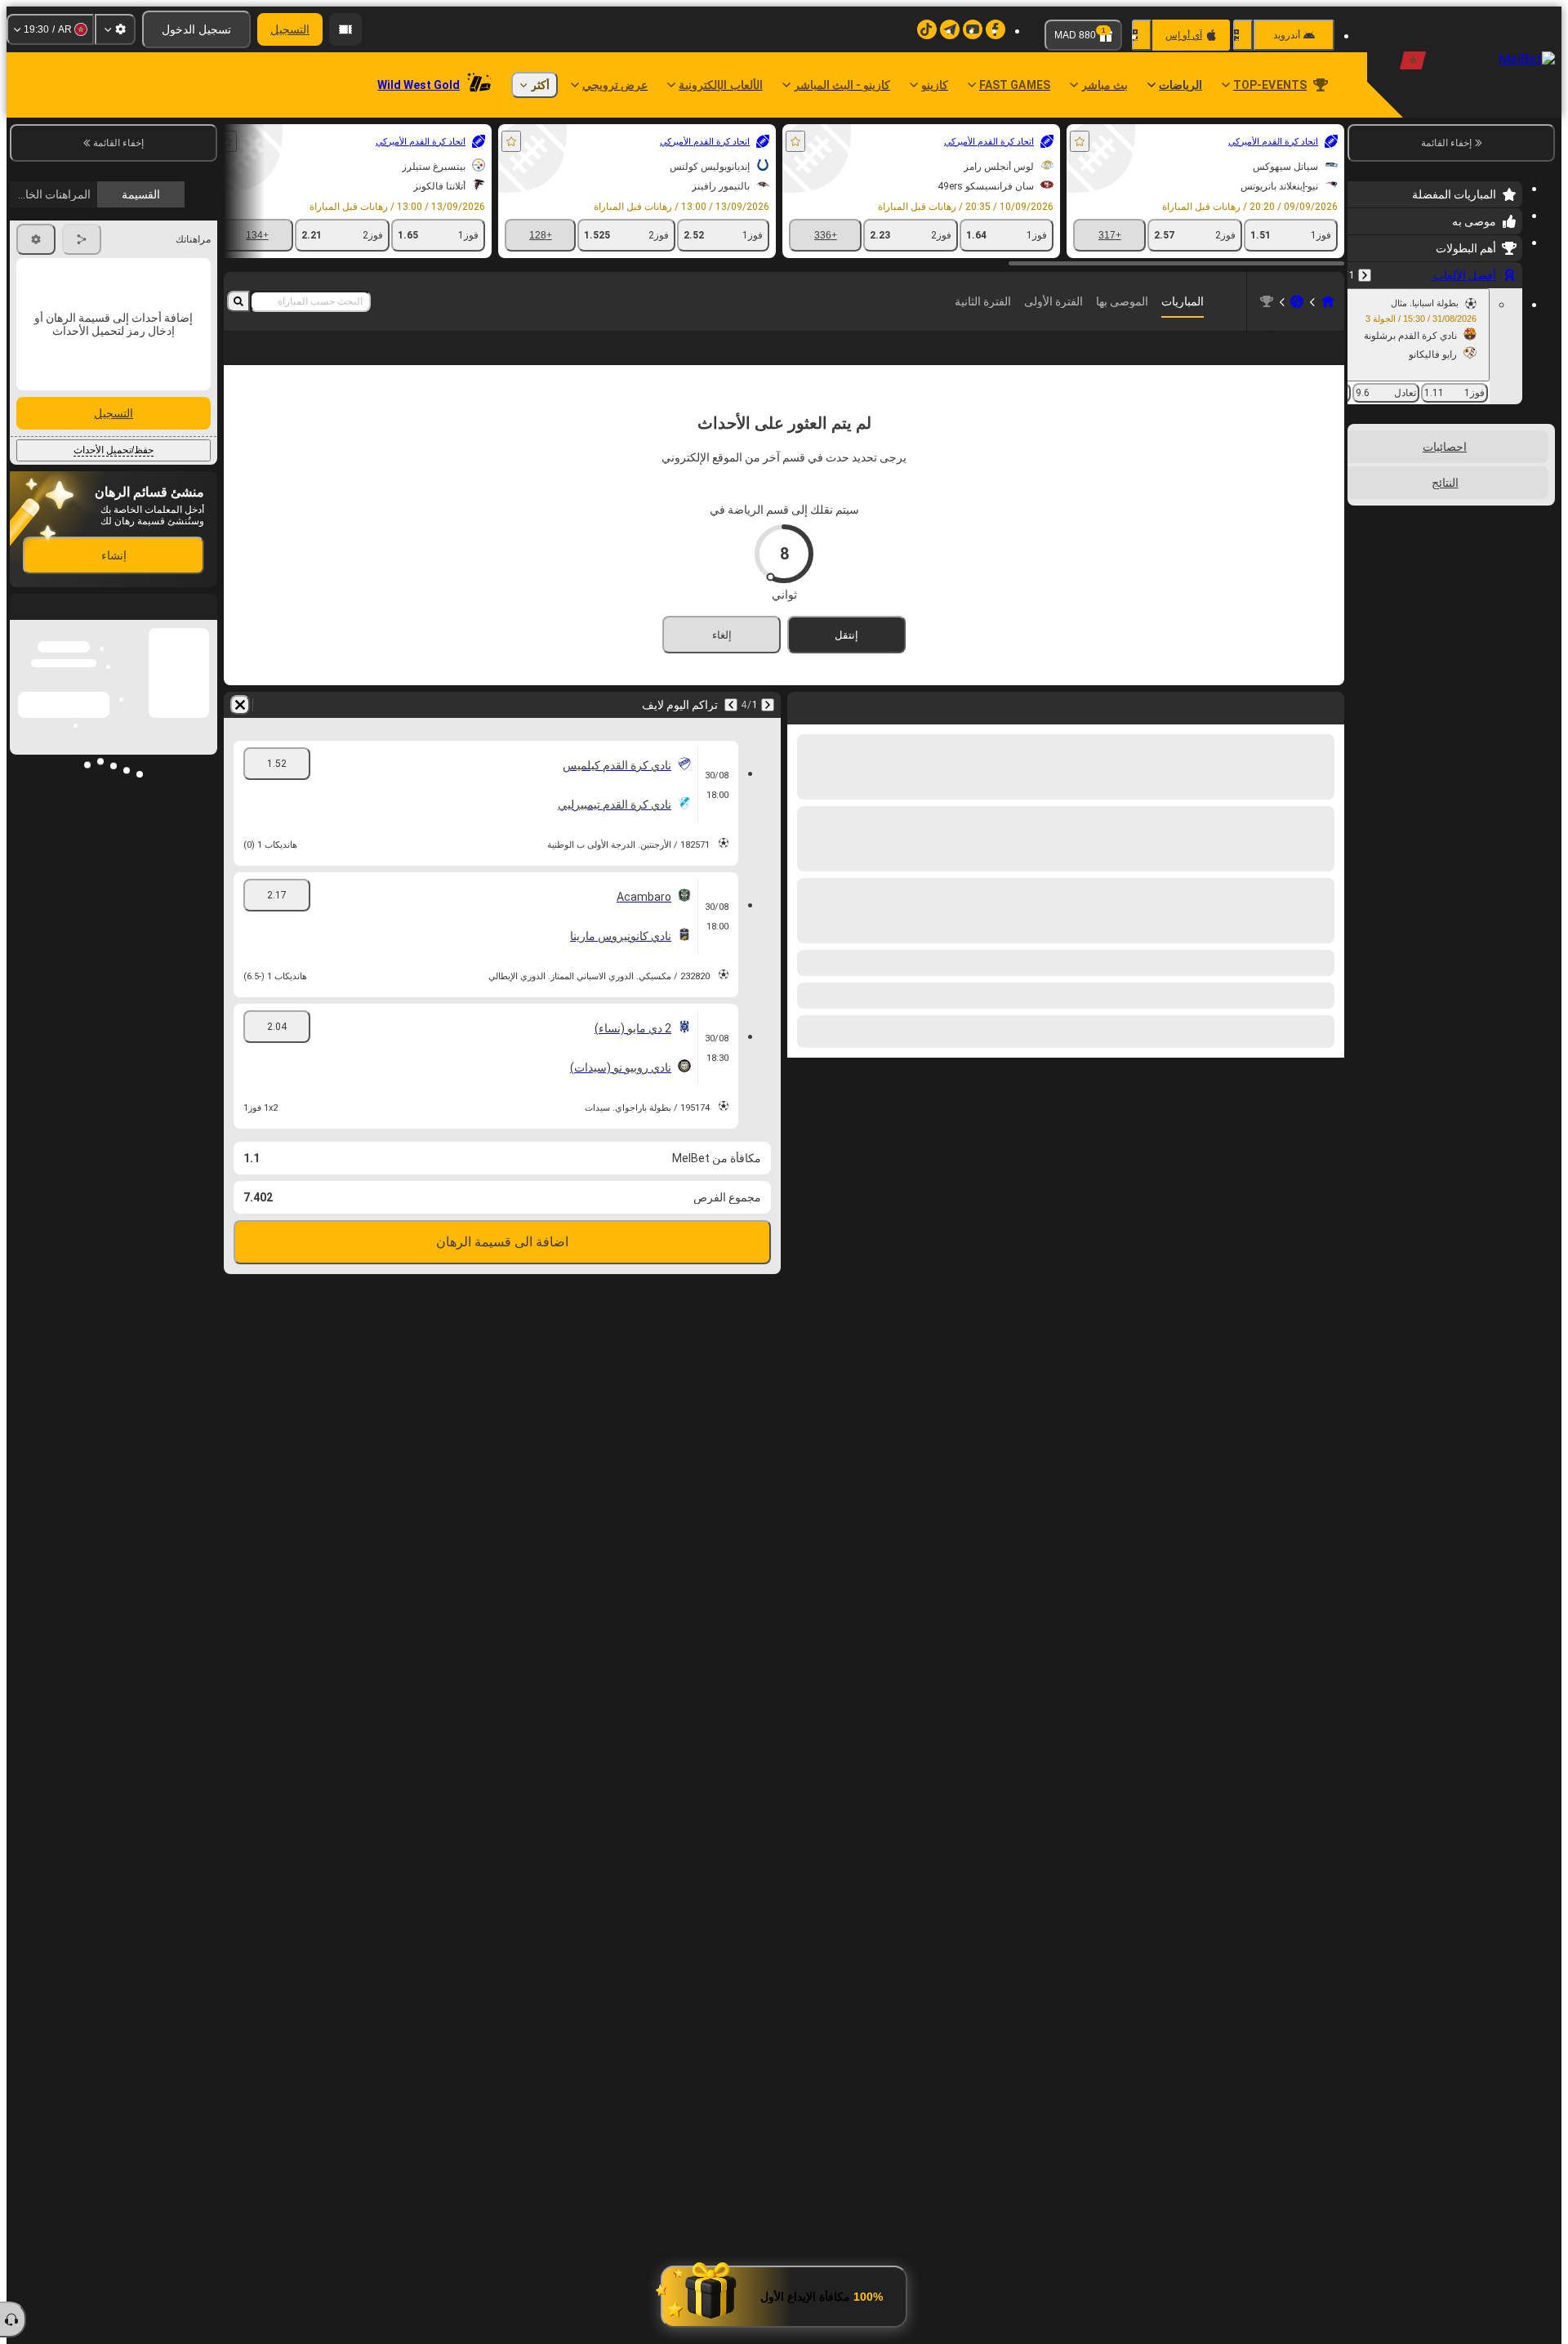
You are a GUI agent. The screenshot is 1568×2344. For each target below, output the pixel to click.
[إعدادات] (115, 29)
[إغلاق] (23, 767)
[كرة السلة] (1297, 301)
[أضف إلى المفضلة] (1080, 141)
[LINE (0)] (1328, 301)
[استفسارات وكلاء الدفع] (345, 29)
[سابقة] (1365, 275)
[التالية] (731, 705)
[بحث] (238, 301)
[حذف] (240, 705)
